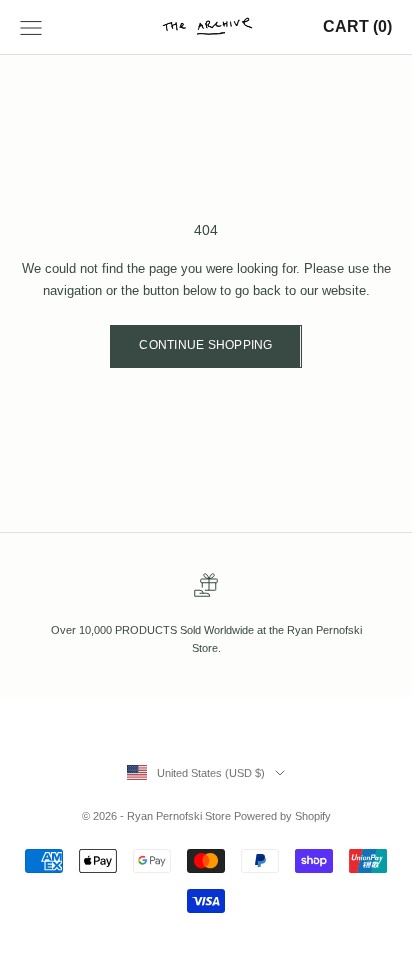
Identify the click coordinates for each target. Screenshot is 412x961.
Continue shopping (205, 345)
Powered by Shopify (282, 816)
